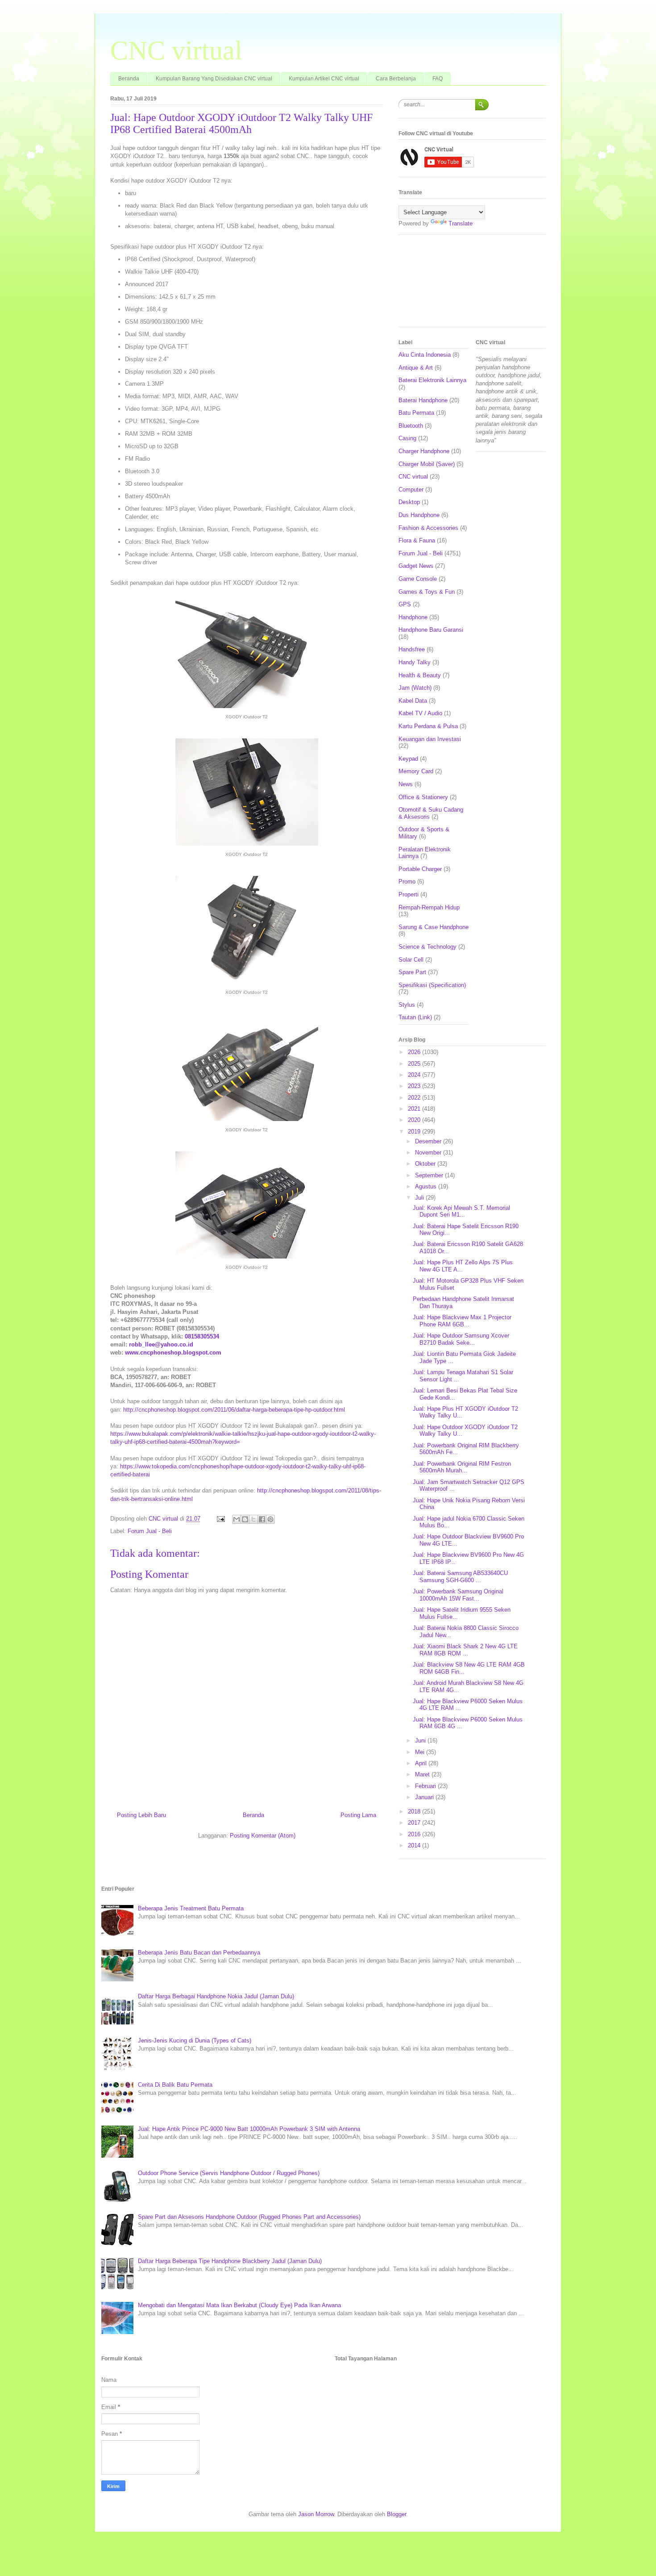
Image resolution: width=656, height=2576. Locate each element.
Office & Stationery (423, 797)
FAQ (438, 79)
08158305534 (202, 1336)
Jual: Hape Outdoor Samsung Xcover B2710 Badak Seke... (461, 1339)
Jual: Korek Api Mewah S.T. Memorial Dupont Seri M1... (461, 1211)
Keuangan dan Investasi (430, 739)
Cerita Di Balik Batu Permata (175, 2085)
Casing (407, 438)
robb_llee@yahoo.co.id (161, 1344)
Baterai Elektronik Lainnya (432, 380)
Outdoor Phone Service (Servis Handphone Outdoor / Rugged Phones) (229, 2173)
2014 (415, 1845)
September (430, 1175)
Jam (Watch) (415, 688)
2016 (415, 1834)
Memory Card (416, 771)
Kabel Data (413, 701)
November (429, 1153)
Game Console (418, 579)
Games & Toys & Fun (427, 592)
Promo (407, 882)
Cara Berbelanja (396, 79)
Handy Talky (415, 662)
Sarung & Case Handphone (434, 927)
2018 (415, 1811)
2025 (415, 1064)
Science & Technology (428, 947)
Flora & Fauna (417, 540)
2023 (415, 1086)
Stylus (407, 1005)
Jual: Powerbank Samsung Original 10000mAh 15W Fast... (458, 1595)
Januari (425, 1797)
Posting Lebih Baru (141, 1815)
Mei (421, 1752)
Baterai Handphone (423, 400)
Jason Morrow (316, 2514)
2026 (415, 1052)
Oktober (426, 1164)
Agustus (427, 1186)
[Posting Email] (220, 1519)
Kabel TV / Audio (420, 713)
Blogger (397, 2514)
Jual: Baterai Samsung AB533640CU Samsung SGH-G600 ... (460, 1577)
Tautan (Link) (415, 1017)
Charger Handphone (424, 451)
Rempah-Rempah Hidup (429, 907)
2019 (415, 1132)
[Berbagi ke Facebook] (262, 1519)
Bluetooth (411, 426)
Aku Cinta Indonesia (425, 355)
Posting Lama (358, 1815)
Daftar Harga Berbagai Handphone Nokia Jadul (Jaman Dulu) (216, 1996)
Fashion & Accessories (428, 528)
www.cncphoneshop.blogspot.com (173, 1353)
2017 (415, 1823)
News (406, 784)
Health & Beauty (420, 675)
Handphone (413, 617)
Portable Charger (420, 869)
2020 (415, 1120)
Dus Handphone (419, 515)
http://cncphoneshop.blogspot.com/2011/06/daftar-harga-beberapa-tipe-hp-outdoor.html (234, 1410)
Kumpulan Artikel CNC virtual (324, 79)
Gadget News (416, 566)
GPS (405, 604)
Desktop (409, 502)
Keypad (408, 759)
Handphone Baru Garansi (431, 630)
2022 (415, 1098)
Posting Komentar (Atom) (263, 1836)
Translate (461, 223)
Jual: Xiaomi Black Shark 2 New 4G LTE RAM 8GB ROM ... (465, 1650)
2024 (415, 1075)
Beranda (129, 79)
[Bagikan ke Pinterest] (270, 1519)
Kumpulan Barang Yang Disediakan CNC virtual (214, 79)
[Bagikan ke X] (253, 1519)
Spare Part (412, 972)
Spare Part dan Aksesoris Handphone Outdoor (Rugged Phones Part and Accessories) (249, 2217)
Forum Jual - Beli (150, 1531)
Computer (411, 490)
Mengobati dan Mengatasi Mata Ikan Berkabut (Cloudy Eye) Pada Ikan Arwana (239, 2305)
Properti (409, 894)
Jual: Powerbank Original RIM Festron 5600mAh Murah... (462, 1467)
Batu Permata (416, 413)
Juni (421, 1740)
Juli (420, 1198)
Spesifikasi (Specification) (432, 985)
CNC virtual (176, 50)
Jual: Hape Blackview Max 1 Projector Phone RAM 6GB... (462, 1321)
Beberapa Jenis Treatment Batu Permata (191, 1908)
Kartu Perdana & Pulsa (428, 726)
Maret (423, 1774)
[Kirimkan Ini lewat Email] (237, 1519)
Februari (426, 1786)
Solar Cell (411, 960)
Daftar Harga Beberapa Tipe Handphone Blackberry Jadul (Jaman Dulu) (230, 2261)
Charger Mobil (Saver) (427, 464)
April (422, 1763)
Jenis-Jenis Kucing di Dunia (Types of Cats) (195, 2040)
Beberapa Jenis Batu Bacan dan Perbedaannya (199, 1953)
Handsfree (412, 649)
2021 (415, 1109)
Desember (429, 1141)
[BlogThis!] (245, 1519)
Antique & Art (416, 368)
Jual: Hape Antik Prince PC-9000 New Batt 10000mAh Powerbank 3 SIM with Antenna (249, 2129)
